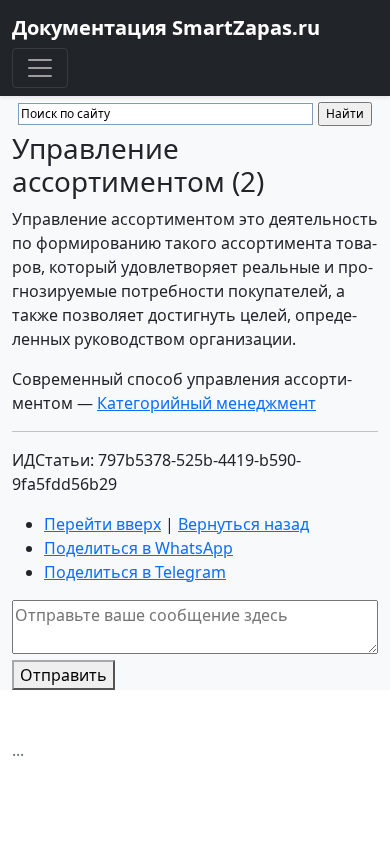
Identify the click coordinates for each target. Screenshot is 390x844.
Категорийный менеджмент (206, 403)
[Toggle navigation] (40, 68)
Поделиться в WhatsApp (138, 548)
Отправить (63, 675)
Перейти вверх (102, 524)
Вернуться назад (243, 524)
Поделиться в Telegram (135, 572)
